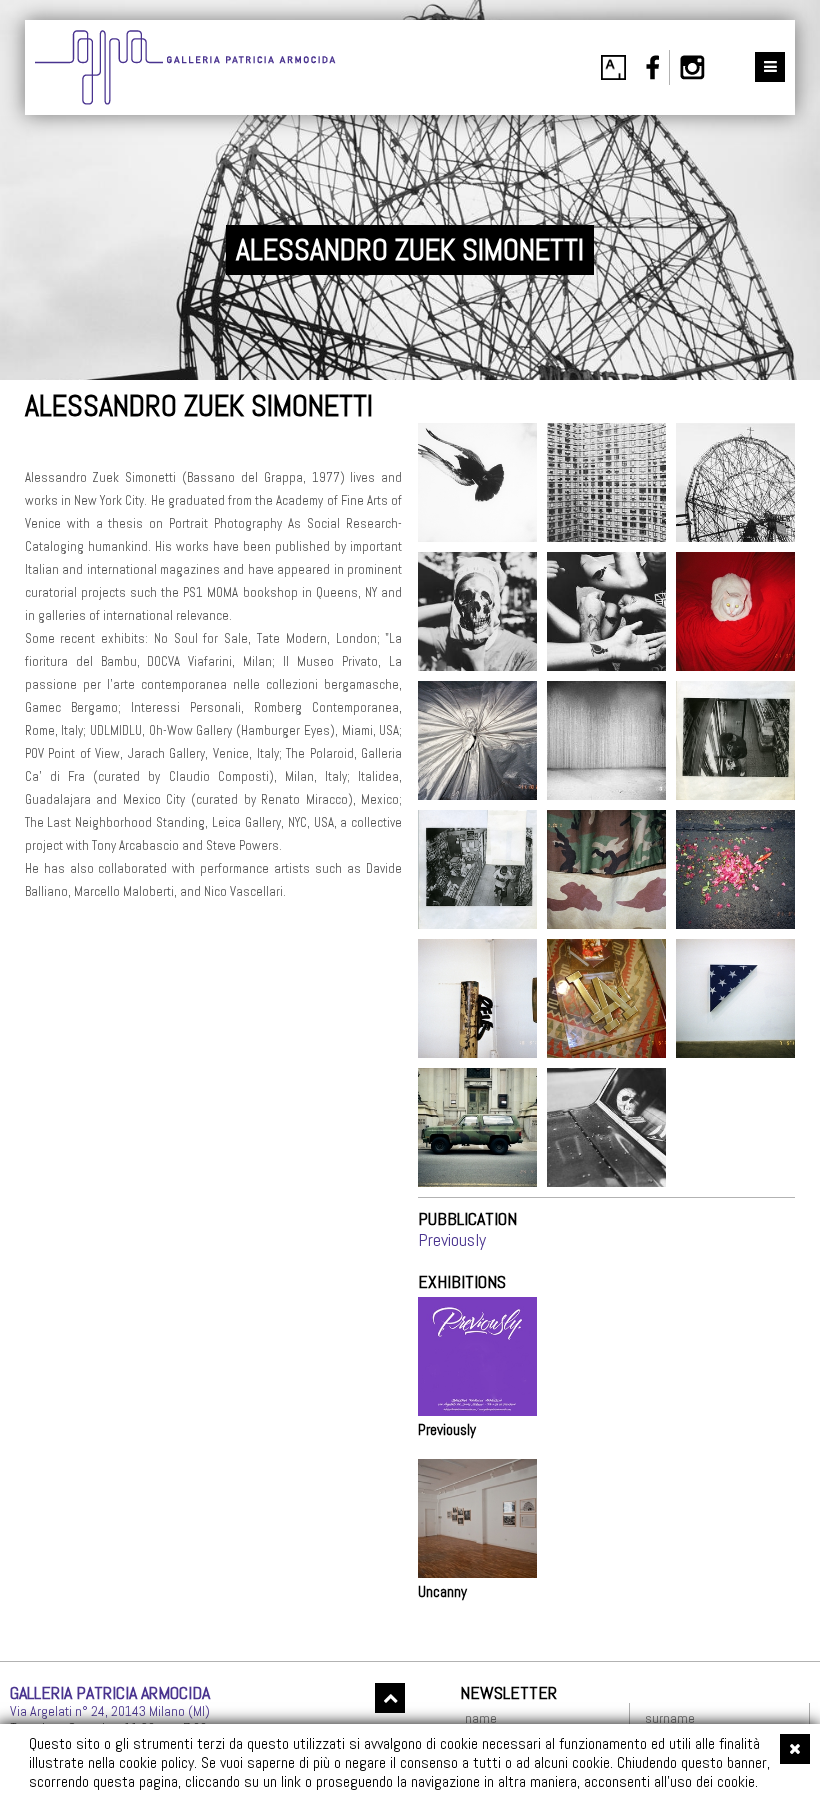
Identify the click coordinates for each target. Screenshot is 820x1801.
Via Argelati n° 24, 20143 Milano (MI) (110, 1711)
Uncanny (442, 1592)
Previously (452, 1239)
